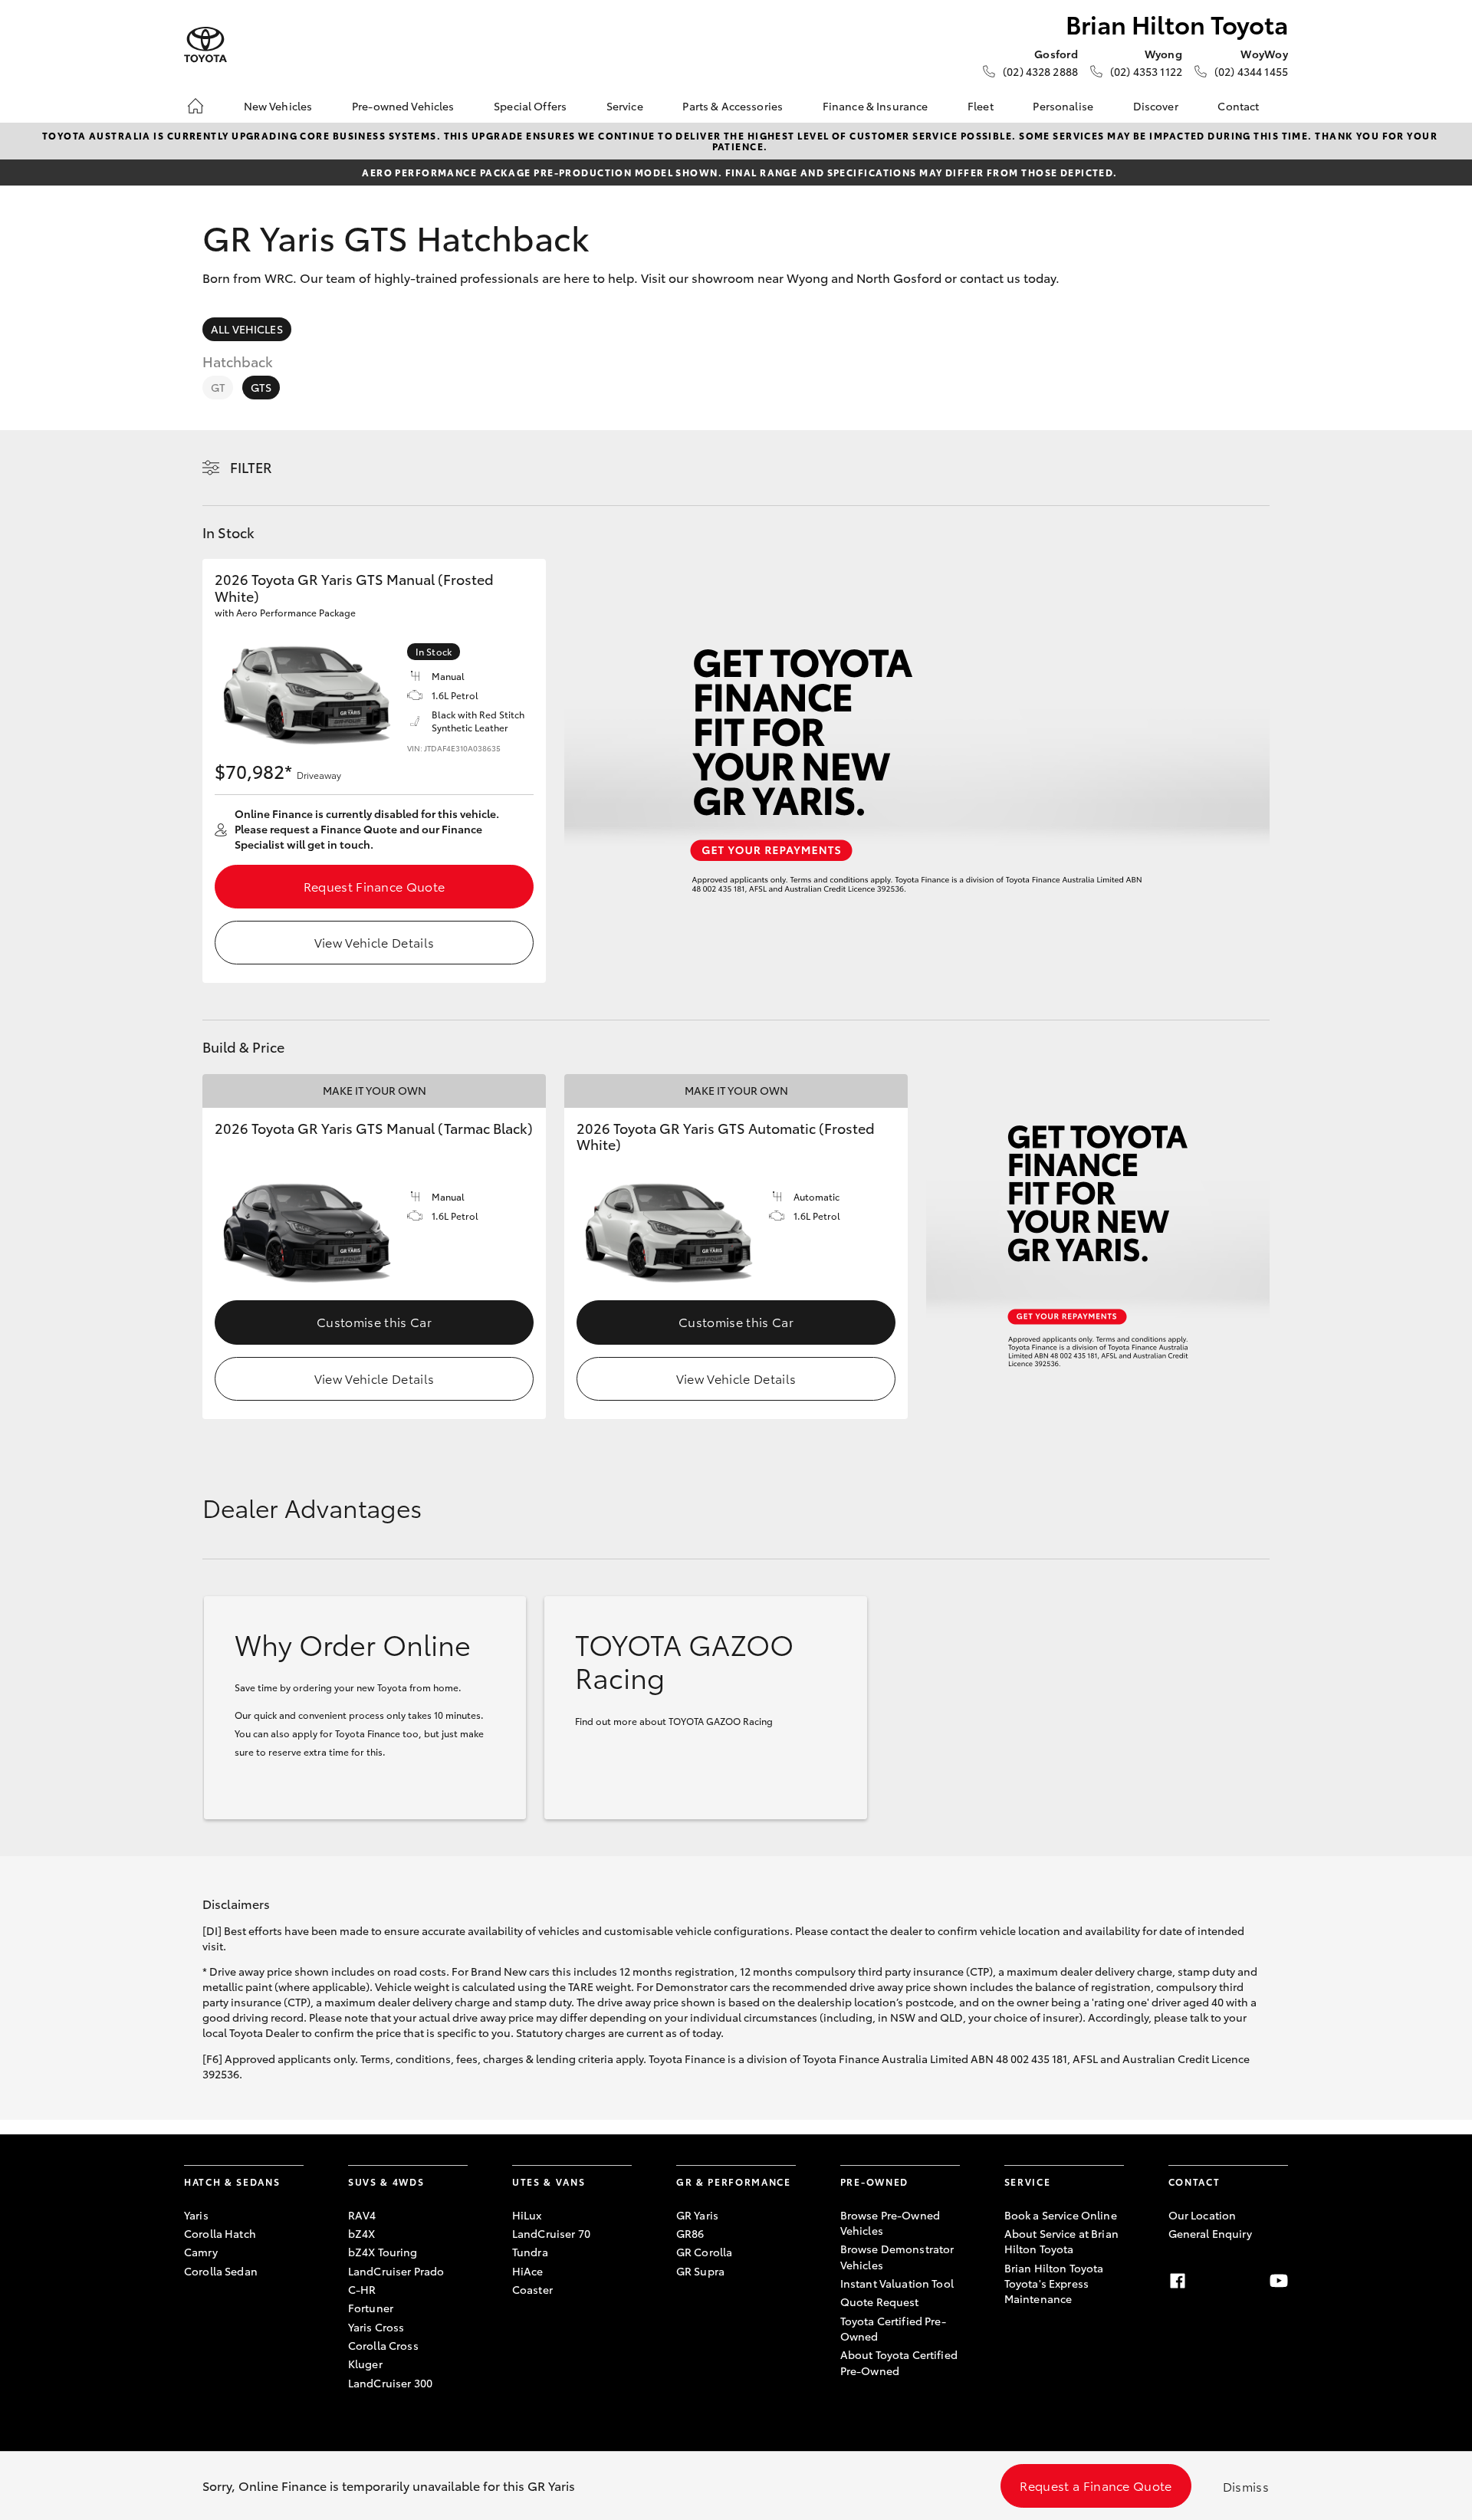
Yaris (196, 2215)
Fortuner (371, 2308)
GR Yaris (697, 2215)
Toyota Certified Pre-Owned (893, 2328)
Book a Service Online (1061, 2215)
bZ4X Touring (383, 2252)
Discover (1156, 106)
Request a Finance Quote (1096, 2485)
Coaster (532, 2289)
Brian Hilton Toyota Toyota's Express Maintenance (1054, 2283)
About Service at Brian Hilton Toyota (1061, 2241)
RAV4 (362, 2215)
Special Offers (530, 106)
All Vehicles (247, 329)
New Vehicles (278, 106)
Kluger (365, 2364)
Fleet (981, 106)
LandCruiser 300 (390, 2383)
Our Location (1203, 2215)
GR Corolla (704, 2252)
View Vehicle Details (374, 942)
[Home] (195, 106)
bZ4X (362, 2233)
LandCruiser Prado (396, 2271)
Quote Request (880, 2302)
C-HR (362, 2289)
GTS (261, 387)
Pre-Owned (874, 2182)
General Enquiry (1210, 2233)
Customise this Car (374, 1321)
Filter (251, 467)
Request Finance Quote (375, 886)
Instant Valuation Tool (897, 2283)
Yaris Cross (376, 2327)
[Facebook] (1178, 2281)
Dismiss (1246, 2486)
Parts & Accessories (733, 106)
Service (625, 106)
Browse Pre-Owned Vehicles (890, 2223)
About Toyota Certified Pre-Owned (899, 2362)
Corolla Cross (383, 2345)
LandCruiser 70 (551, 2233)
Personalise (1063, 106)
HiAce (528, 2271)
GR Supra (700, 2271)
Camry (201, 2252)
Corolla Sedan (221, 2271)
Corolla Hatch (220, 2233)
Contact (1238, 106)
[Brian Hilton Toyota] (205, 45)
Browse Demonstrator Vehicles (897, 2256)
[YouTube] (1279, 2281)
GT (218, 387)
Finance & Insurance (876, 106)
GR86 (690, 2233)
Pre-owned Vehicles (403, 106)
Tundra (530, 2252)
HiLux (527, 2215)
